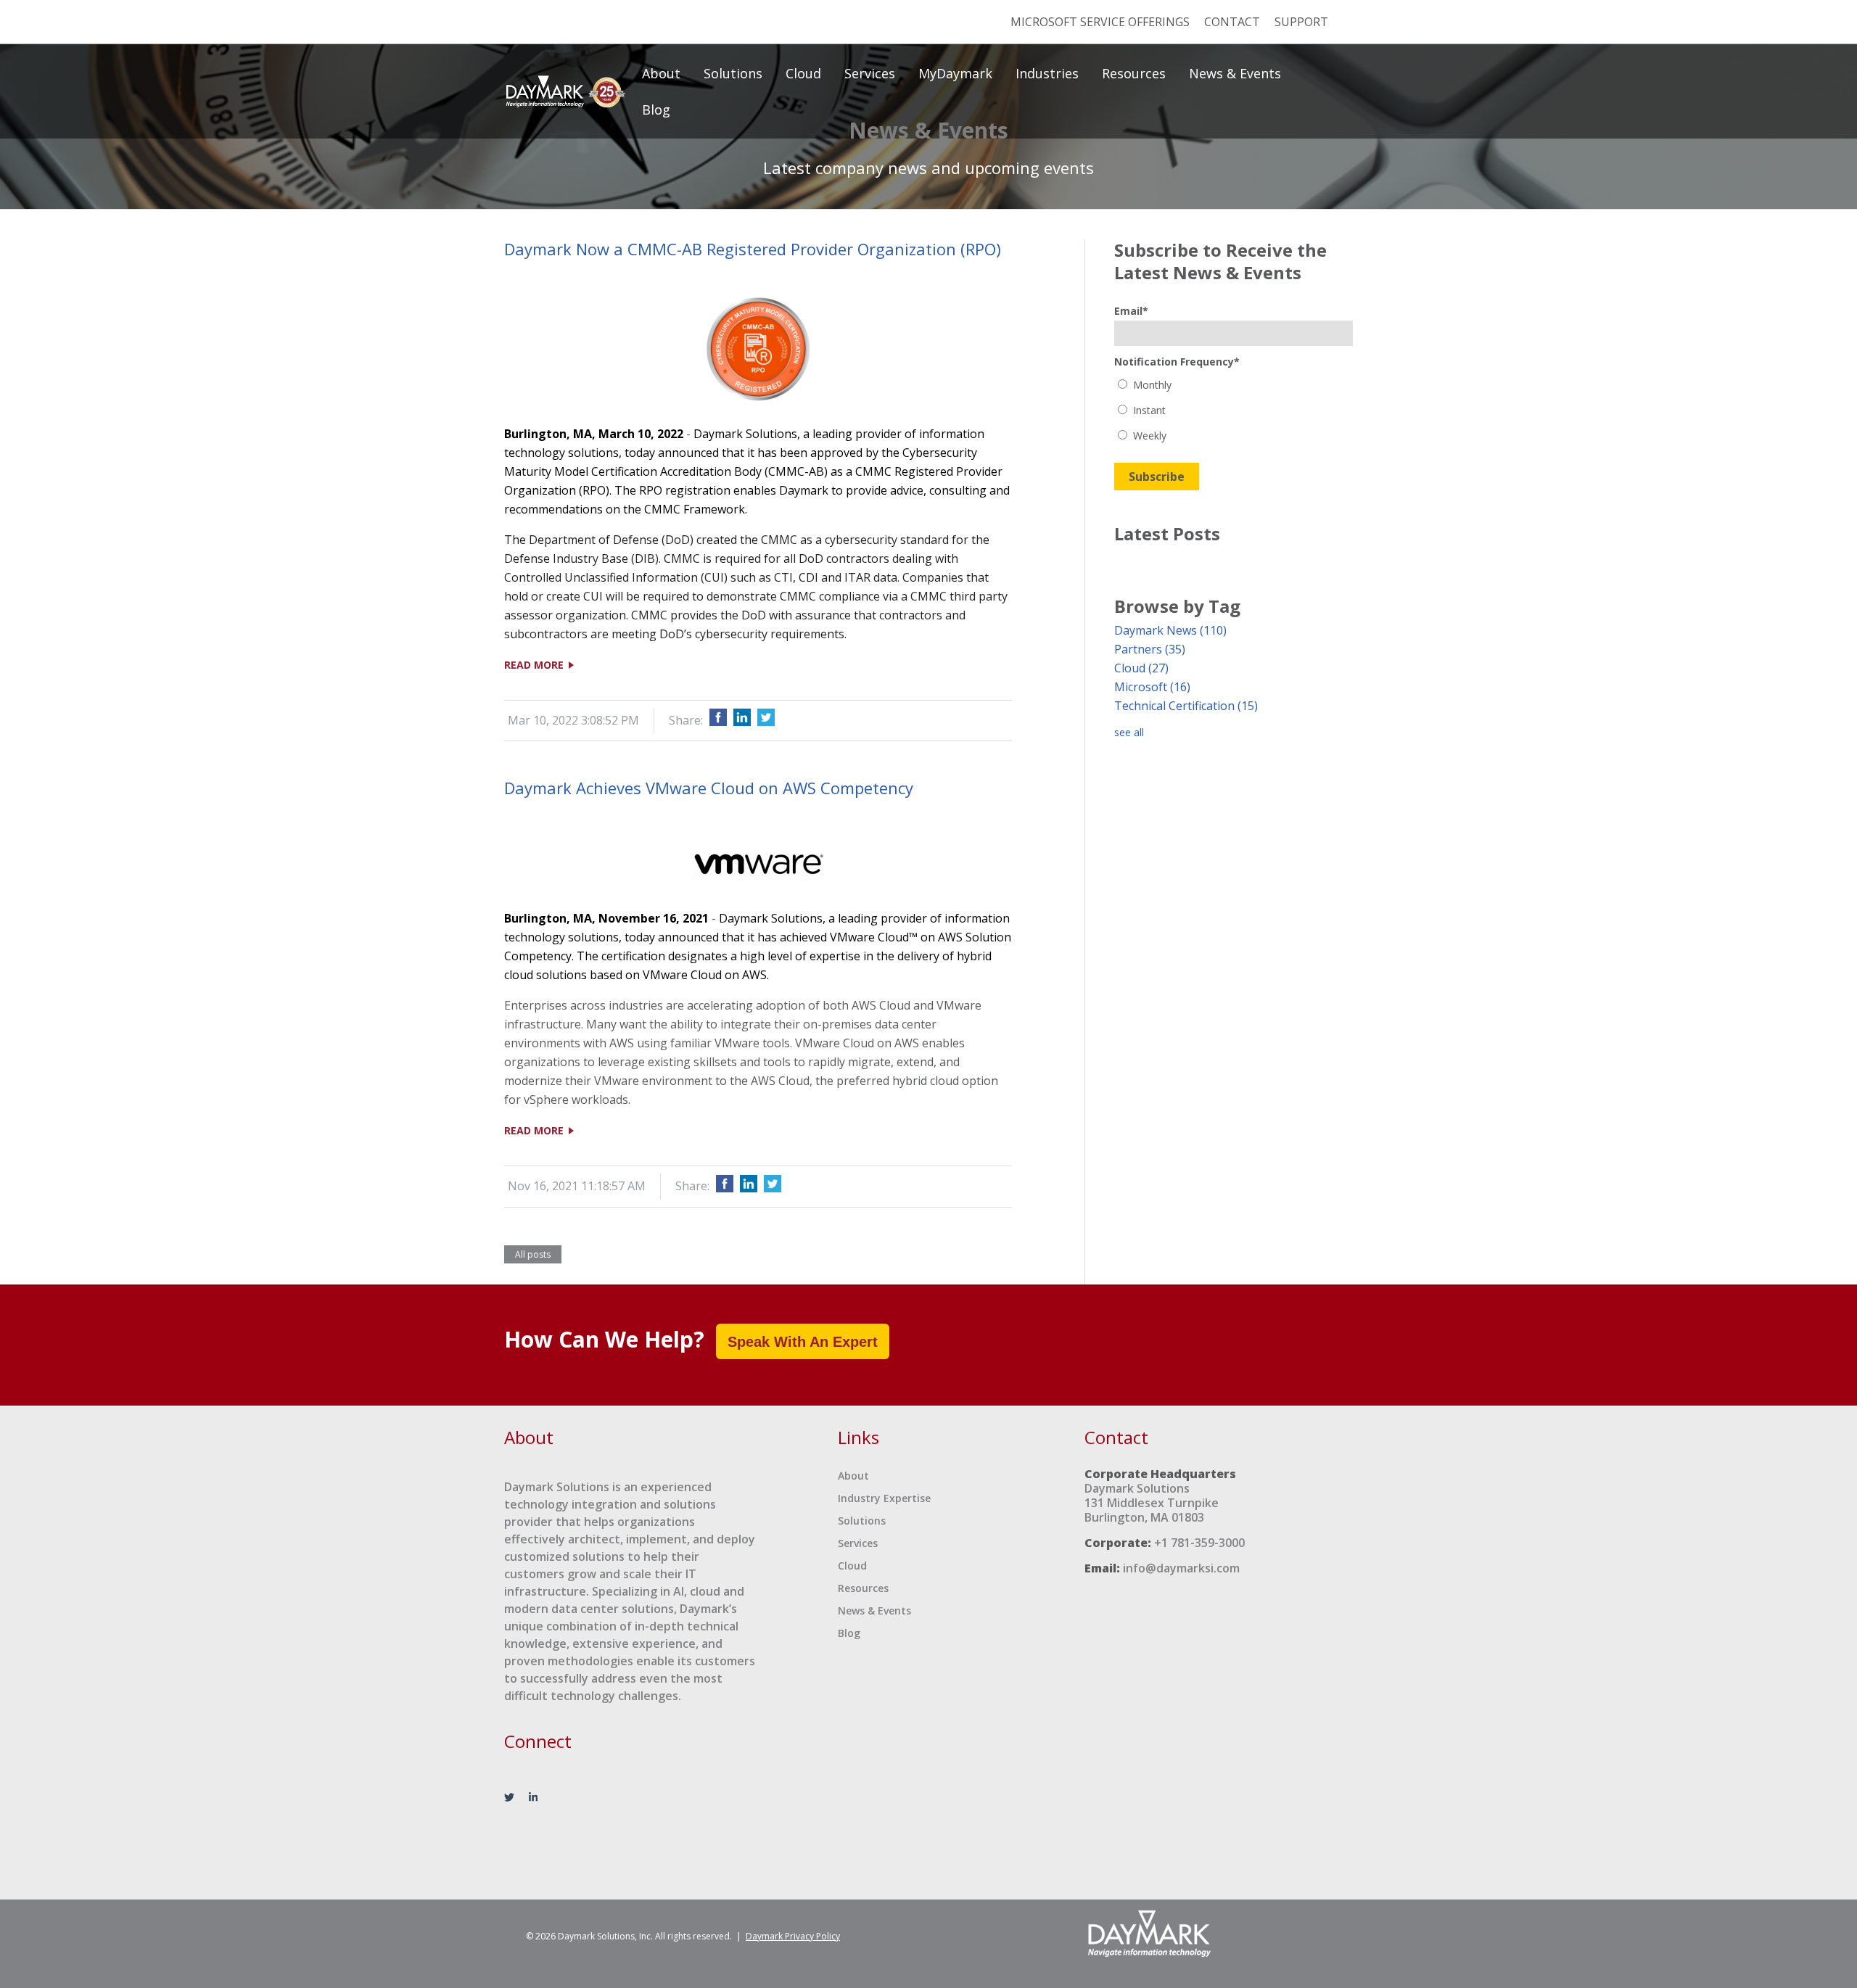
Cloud (1141, 668)
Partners (1150, 649)
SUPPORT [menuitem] (1301, 22)
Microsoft (1152, 687)
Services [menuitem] (870, 73)
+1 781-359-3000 (1199, 1543)
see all (1129, 732)
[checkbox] (1234, 410)
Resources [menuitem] (1134, 73)
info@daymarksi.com (1181, 1568)
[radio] (1234, 385)
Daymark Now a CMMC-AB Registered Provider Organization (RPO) (753, 249)
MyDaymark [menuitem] (955, 73)
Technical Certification (1186, 706)
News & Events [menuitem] (1235, 73)
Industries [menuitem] (1047, 73)
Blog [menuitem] (656, 110)
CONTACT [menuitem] (1232, 22)
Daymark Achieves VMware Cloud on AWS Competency (709, 788)
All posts (533, 1254)
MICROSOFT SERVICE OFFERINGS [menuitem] (1100, 22)
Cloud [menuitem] (803, 73)
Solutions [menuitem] (733, 73)
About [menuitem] (661, 73)
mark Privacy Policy (793, 1936)
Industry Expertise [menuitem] (884, 1498)
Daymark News (1170, 630)
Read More (535, 665)
